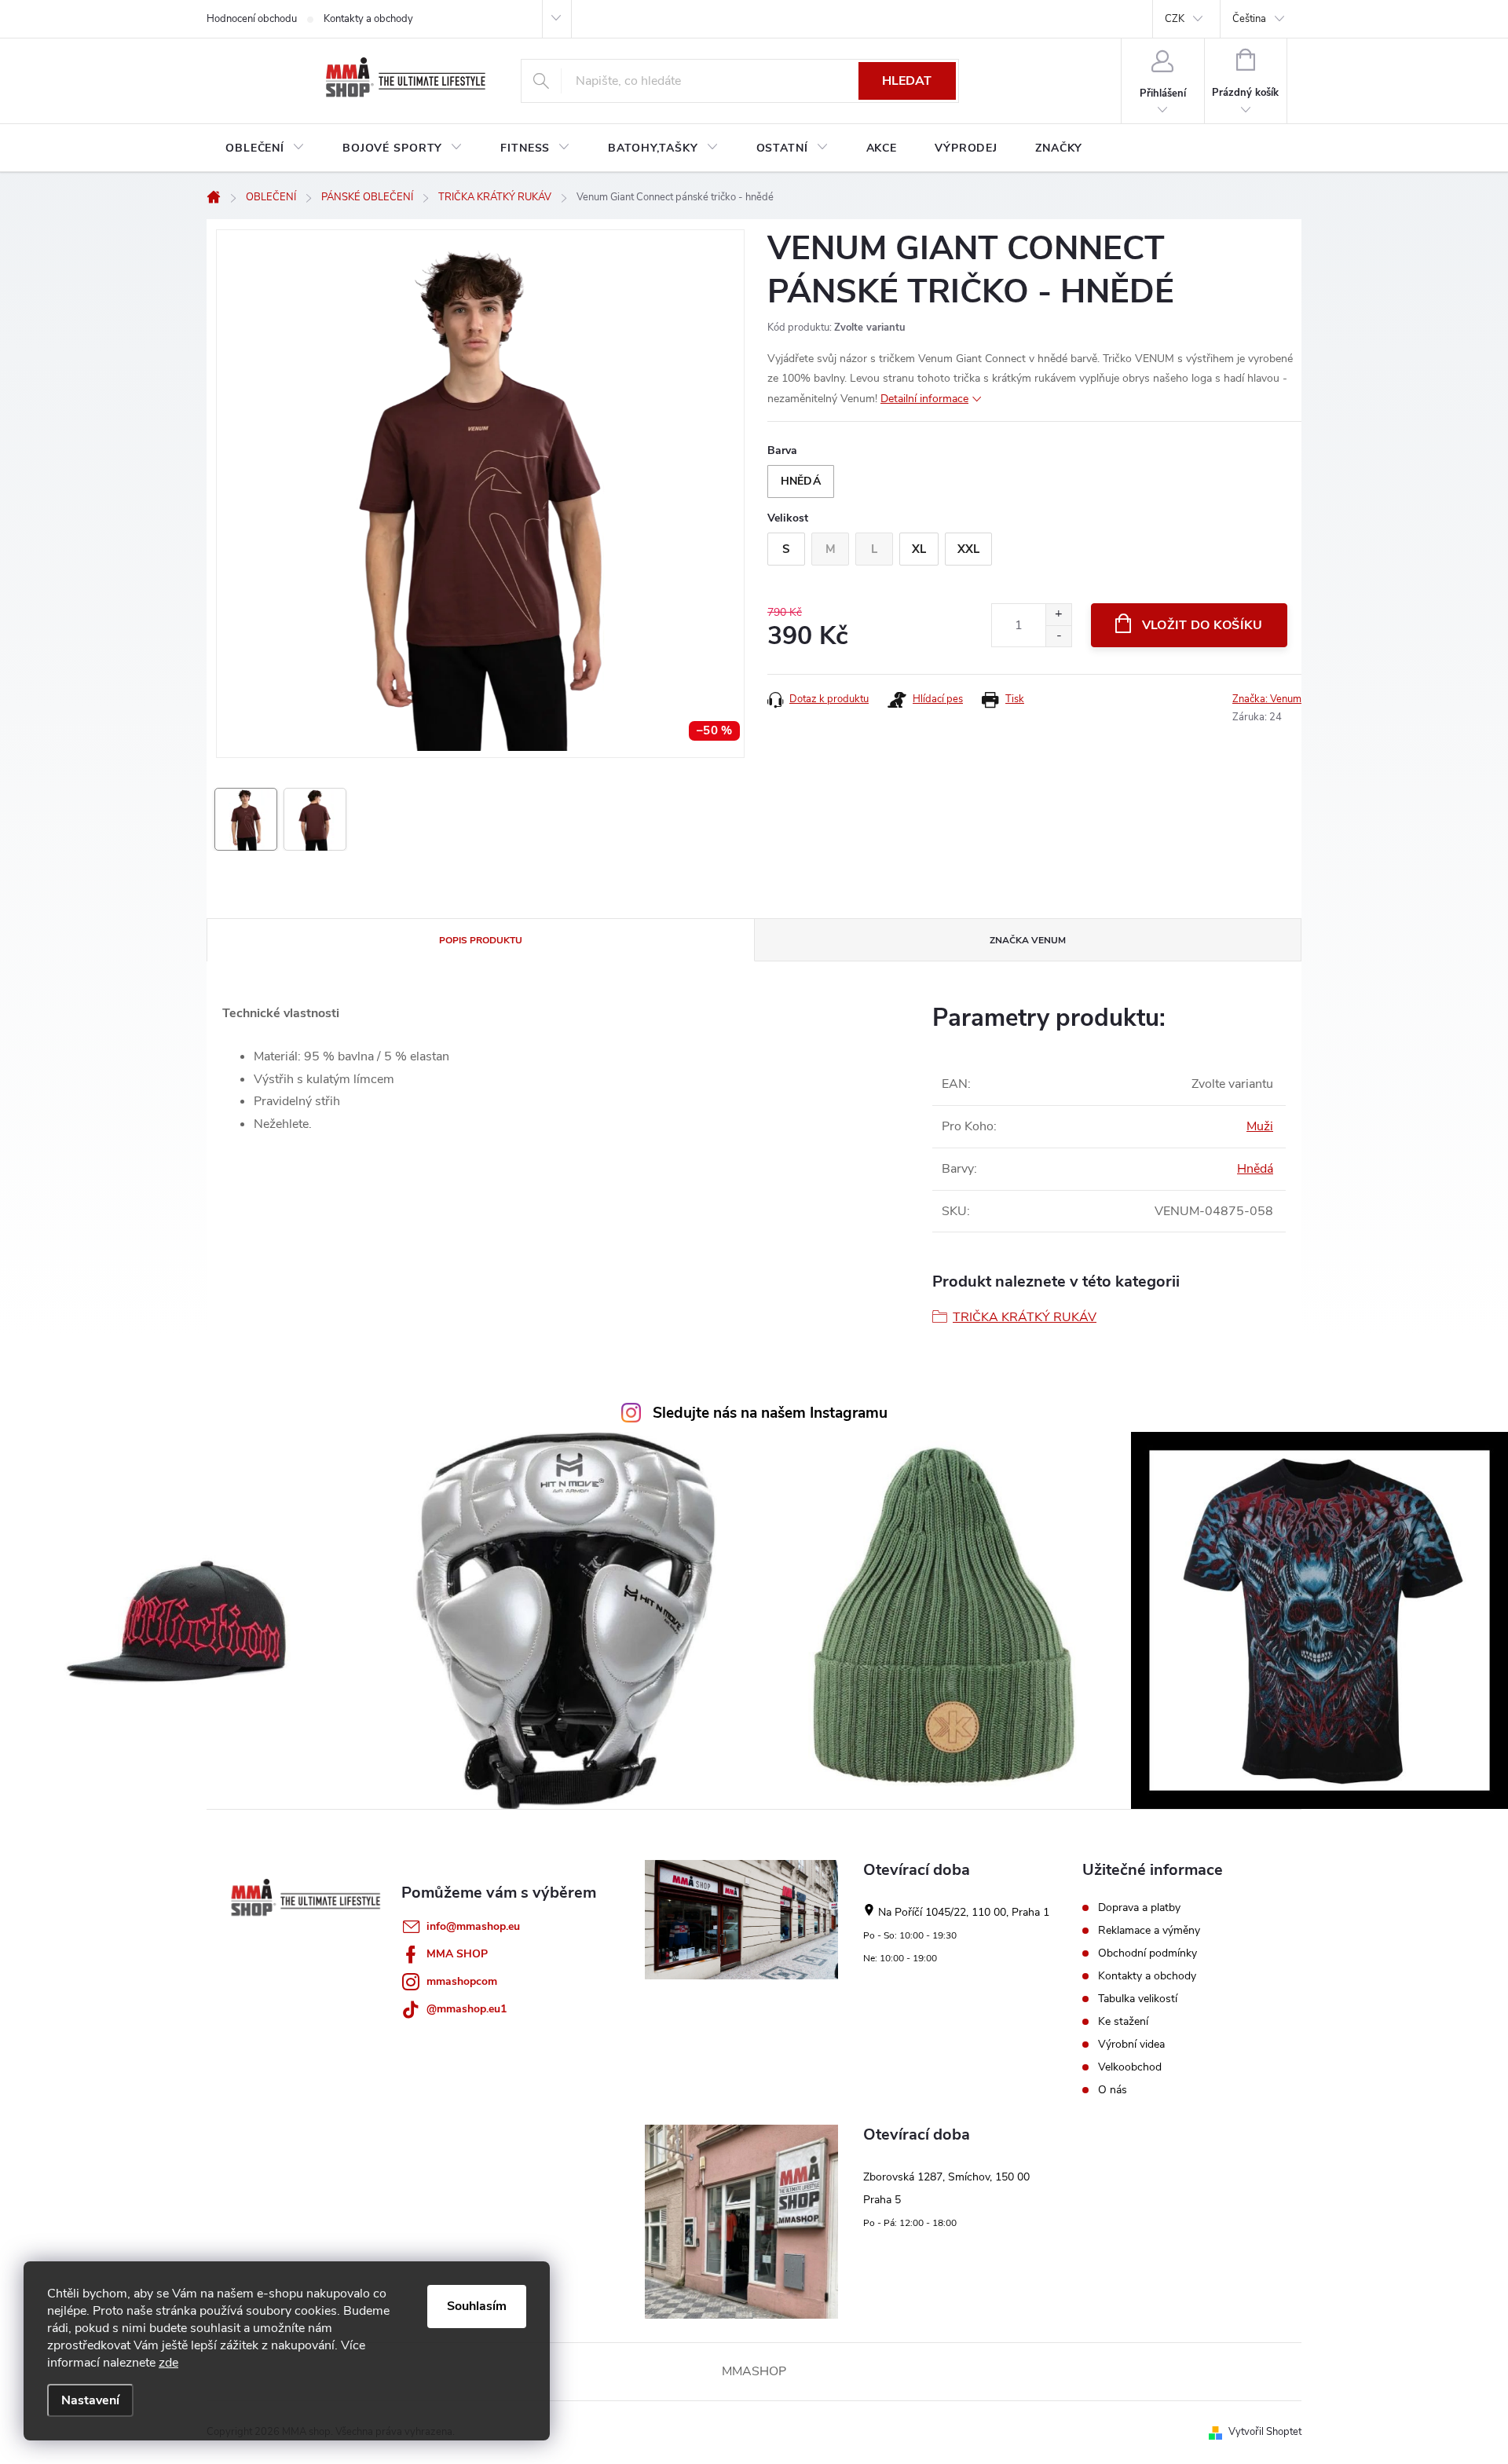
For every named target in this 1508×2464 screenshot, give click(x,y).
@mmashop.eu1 (467, 2009)
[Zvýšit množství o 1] (1058, 615)
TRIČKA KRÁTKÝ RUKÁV (1025, 1317)
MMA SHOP (457, 1954)
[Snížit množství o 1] (1058, 636)
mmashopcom (462, 1981)
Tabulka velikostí (1138, 1999)
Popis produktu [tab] (481, 940)
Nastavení (90, 2400)
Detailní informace (924, 399)
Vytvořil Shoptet (1265, 2432)
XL (919, 549)
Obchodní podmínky (1147, 1953)
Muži (1260, 1126)
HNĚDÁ (801, 481)
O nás (1113, 2090)
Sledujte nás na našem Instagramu (770, 1413)
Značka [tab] (1028, 940)
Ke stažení (1123, 2022)
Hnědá (1255, 1169)
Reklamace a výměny (1149, 1931)
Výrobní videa (1131, 2045)
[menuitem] (265, 148)
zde (168, 2363)
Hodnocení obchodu (252, 19)
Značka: (1267, 699)
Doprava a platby (1139, 1908)
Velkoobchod (1130, 2067)
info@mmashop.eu (473, 1926)
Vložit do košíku (1202, 625)
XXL (968, 549)
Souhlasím (477, 2306)
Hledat (907, 81)
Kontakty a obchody (368, 19)
